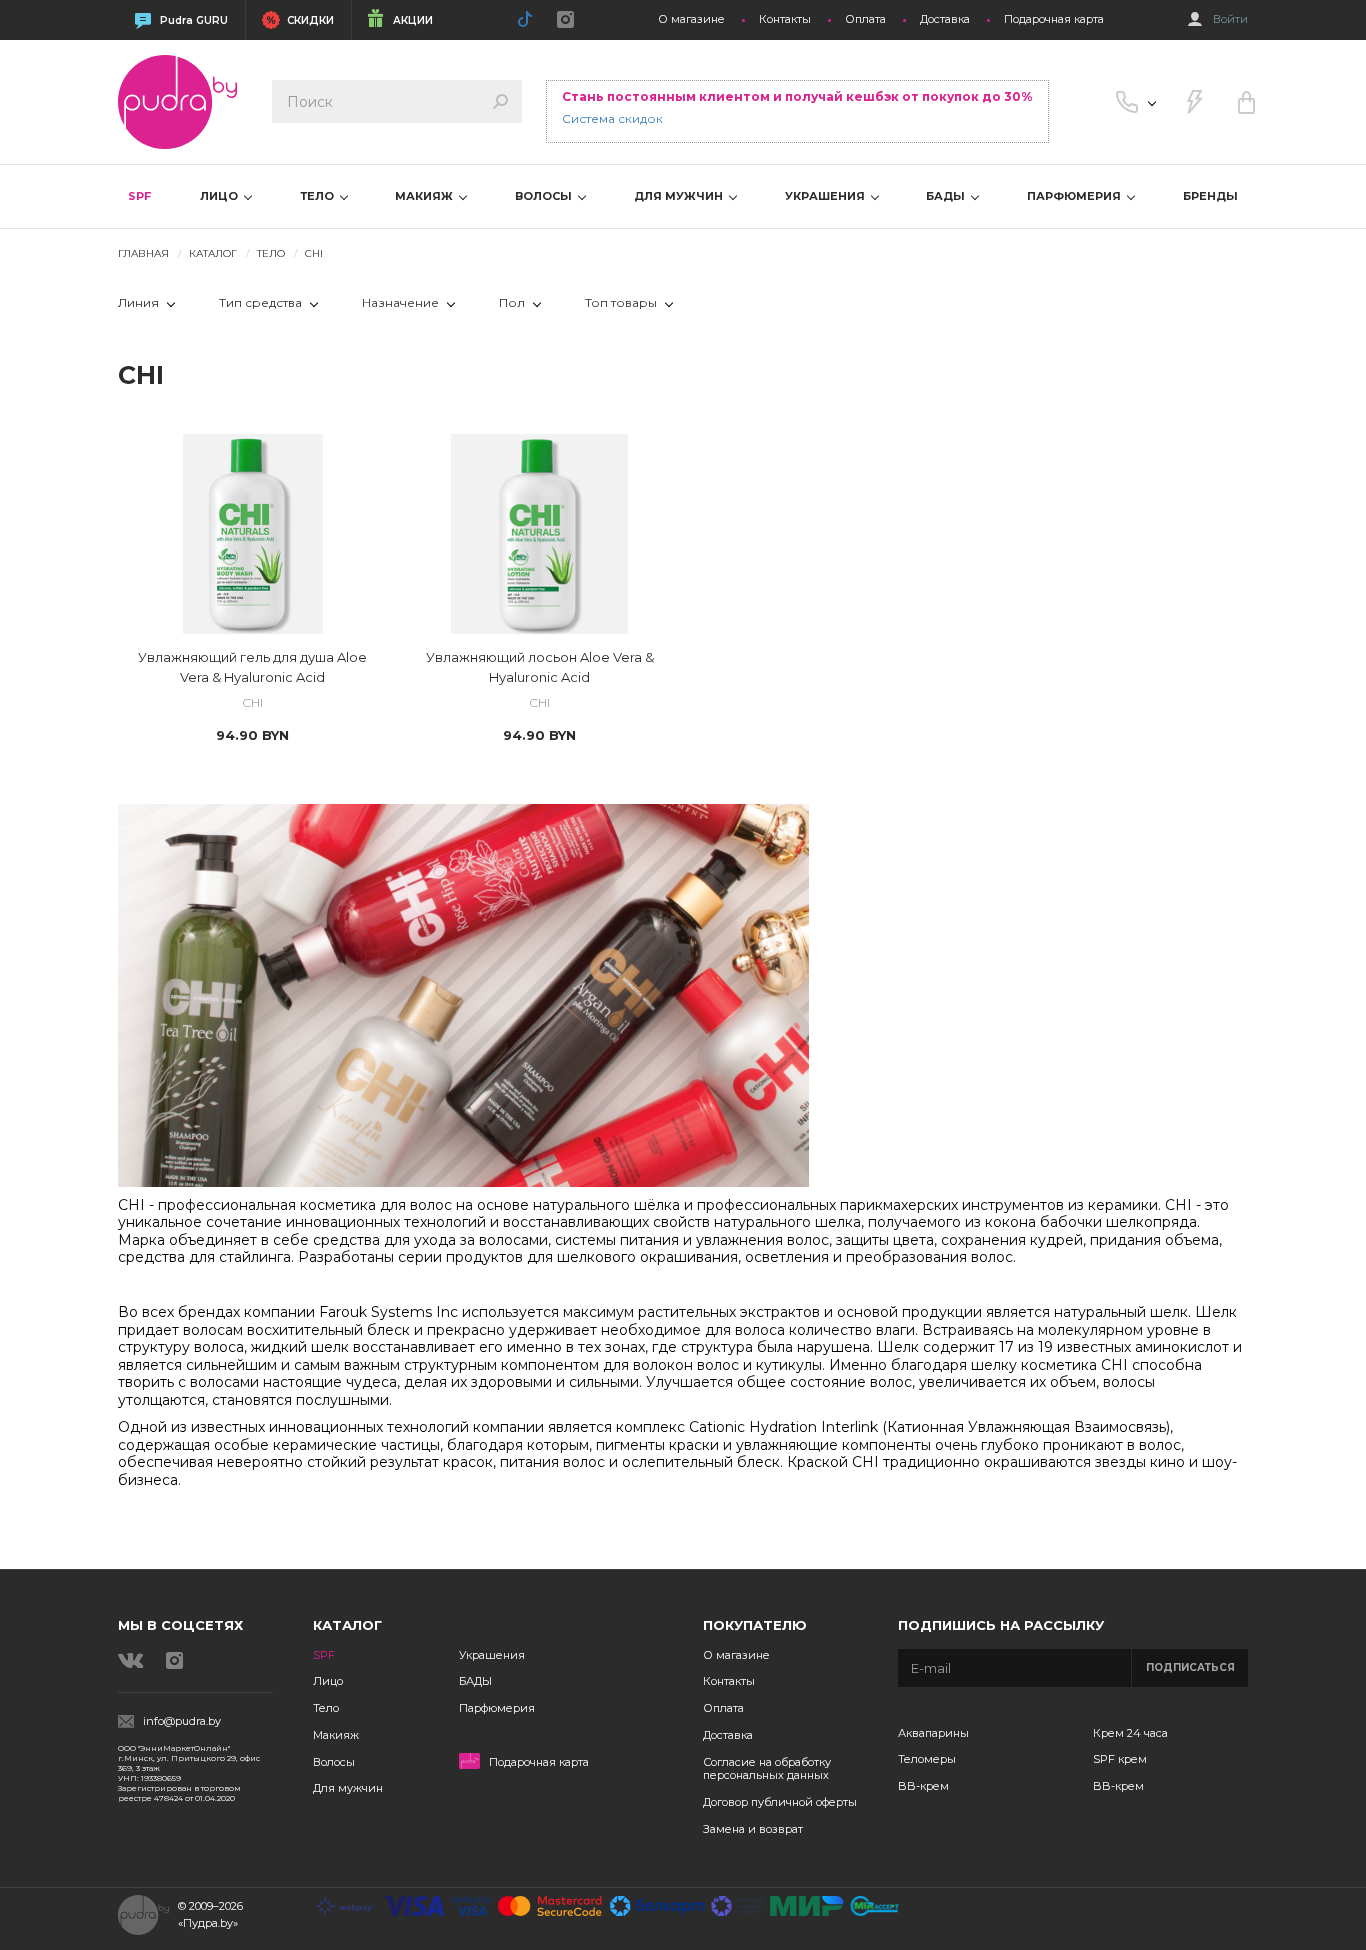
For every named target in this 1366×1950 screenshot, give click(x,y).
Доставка (945, 19)
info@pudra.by (182, 1721)
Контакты (785, 19)
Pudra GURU (194, 20)
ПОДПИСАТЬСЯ (1190, 1667)
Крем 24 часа (1130, 1733)
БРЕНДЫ (1210, 196)
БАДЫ (947, 196)
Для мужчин (348, 1788)
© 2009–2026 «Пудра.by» (210, 1914)
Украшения (492, 1655)
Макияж (336, 1735)
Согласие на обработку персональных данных (767, 1769)
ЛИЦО (220, 196)
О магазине (691, 19)
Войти (1230, 19)
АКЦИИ (413, 20)
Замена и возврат (753, 1829)
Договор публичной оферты (780, 1802)
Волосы (334, 1762)
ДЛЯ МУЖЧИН (680, 196)
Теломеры (927, 1759)
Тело (326, 1708)
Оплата (865, 19)
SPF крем (1120, 1759)
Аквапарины (933, 1733)
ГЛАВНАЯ (143, 253)
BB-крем (923, 1786)
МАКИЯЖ (425, 196)
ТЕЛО (318, 196)
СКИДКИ (310, 20)
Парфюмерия (497, 1708)
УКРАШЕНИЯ (826, 196)
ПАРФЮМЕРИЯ (1075, 196)
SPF (139, 196)
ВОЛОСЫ (545, 196)
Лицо (328, 1681)
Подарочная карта (1054, 19)
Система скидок (612, 118)
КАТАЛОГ (213, 253)
